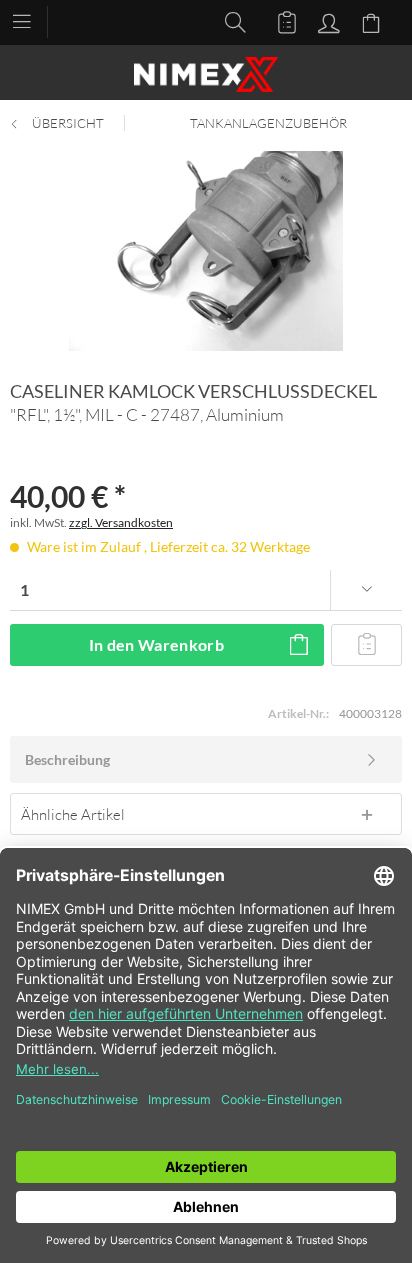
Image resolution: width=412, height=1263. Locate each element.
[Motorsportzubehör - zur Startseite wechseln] (206, 74)
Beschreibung (67, 759)
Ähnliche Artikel (73, 814)
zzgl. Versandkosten (121, 522)
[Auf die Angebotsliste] (366, 645)
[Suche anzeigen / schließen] (230, 21)
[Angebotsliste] (278, 21)
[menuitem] (31, 20)
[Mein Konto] (326, 21)
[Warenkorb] (374, 21)
